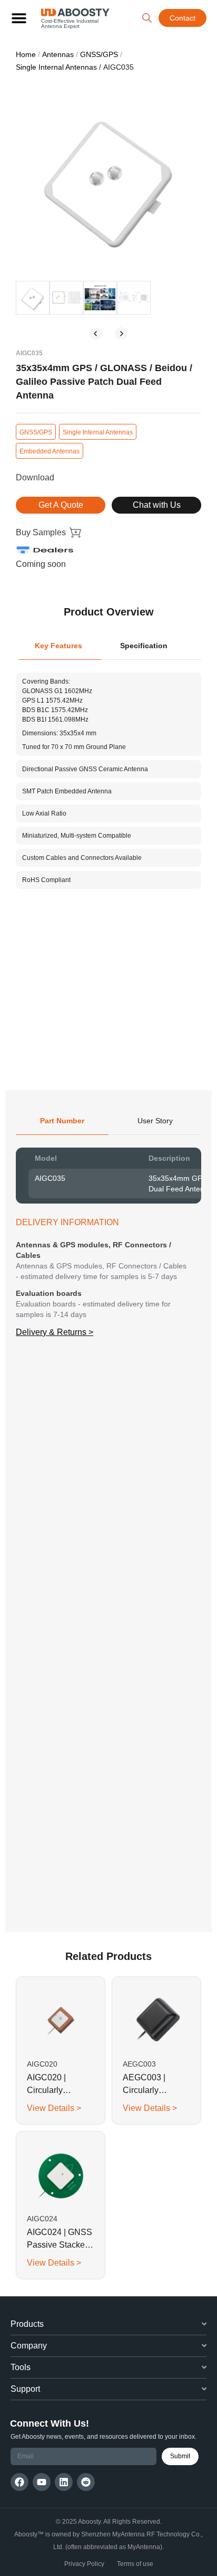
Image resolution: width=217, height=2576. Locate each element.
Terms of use (135, 2564)
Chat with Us (157, 505)
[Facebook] (19, 2482)
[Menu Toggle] (19, 18)
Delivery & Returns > (55, 1332)
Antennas (58, 54)
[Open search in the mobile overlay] (147, 18)
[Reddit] (86, 2482)
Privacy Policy (84, 2564)
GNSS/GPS (99, 54)
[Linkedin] (64, 2482)
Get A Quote (61, 505)
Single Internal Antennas (56, 67)
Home (26, 54)
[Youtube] (42, 2482)
